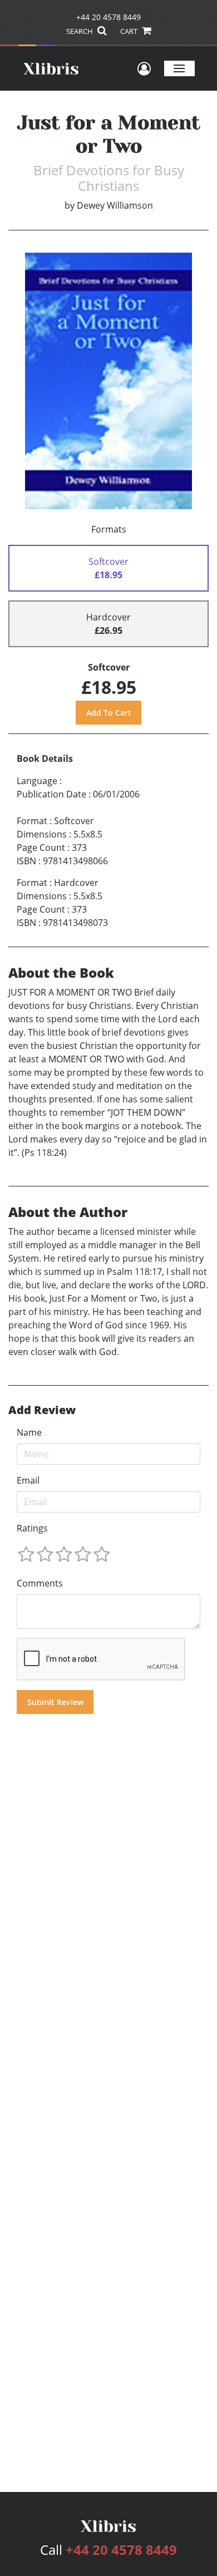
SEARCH (80, 31)
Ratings (32, 1528)
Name (29, 1432)
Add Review (42, 1410)
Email (28, 1480)
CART (130, 31)
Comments (40, 1583)
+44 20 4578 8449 (108, 17)
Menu (179, 68)
